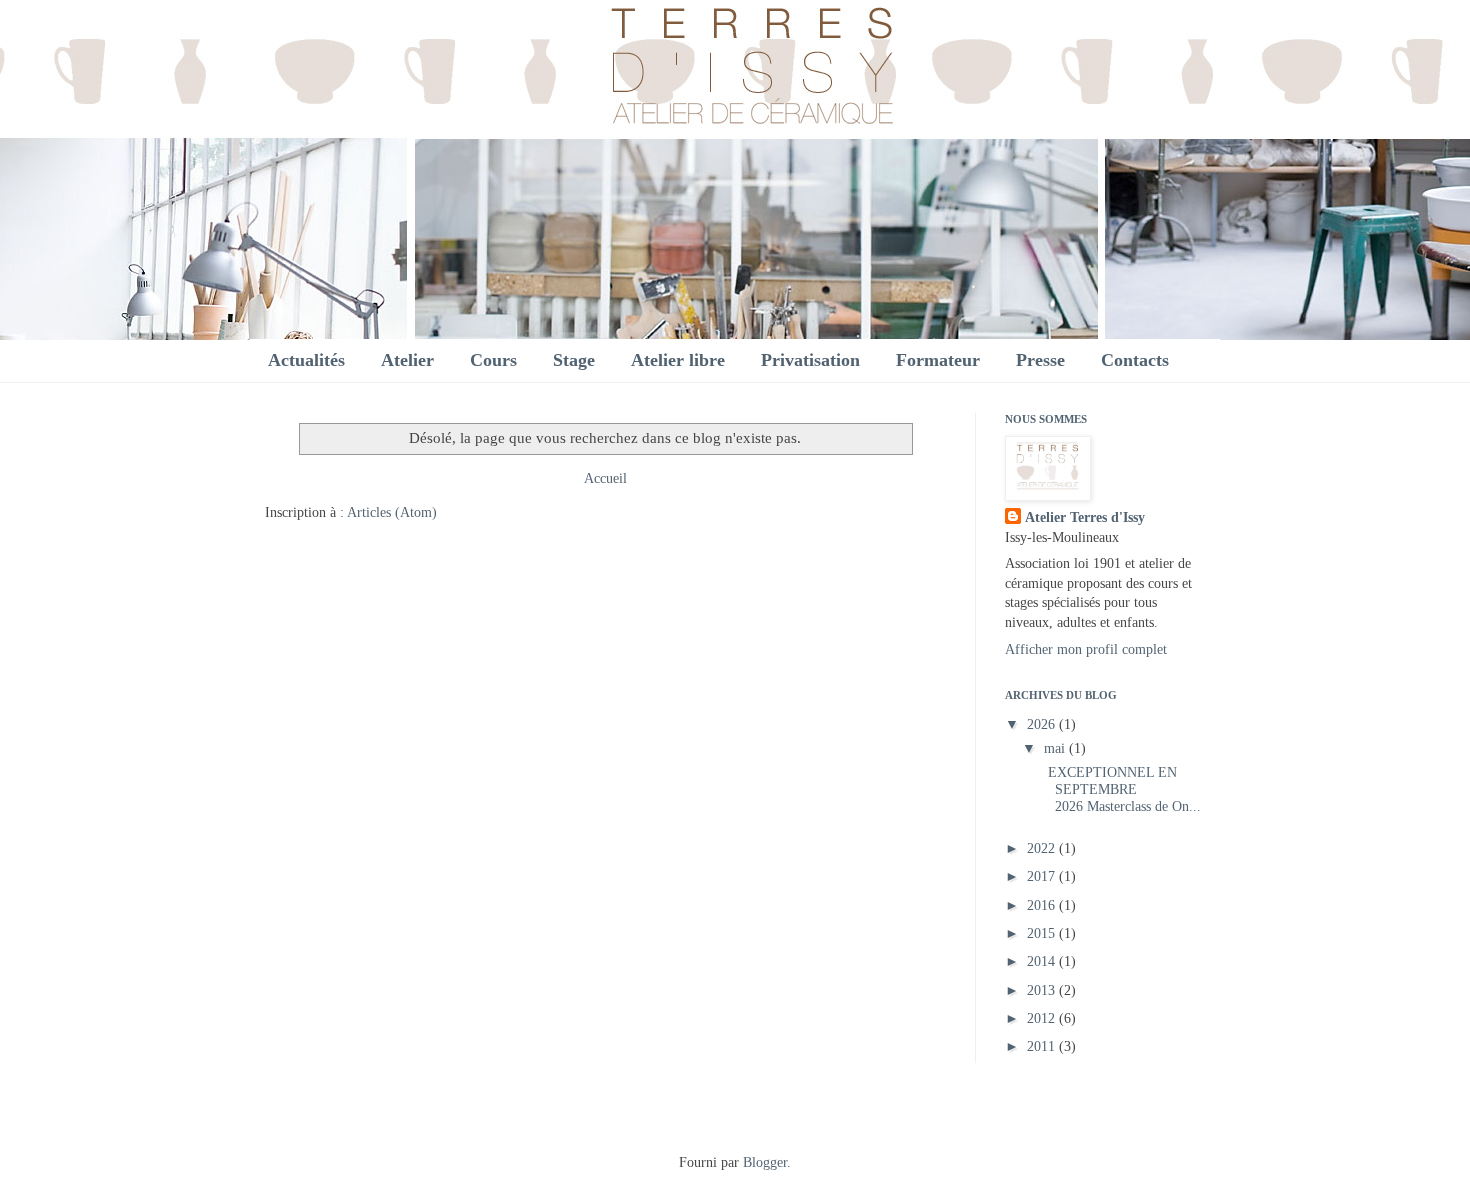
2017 (1043, 876)
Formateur (938, 360)
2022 (1043, 848)
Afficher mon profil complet (1086, 649)
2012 (1043, 1018)
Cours (493, 360)
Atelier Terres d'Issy (1085, 517)
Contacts (1135, 360)
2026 (1043, 724)
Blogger (765, 1162)
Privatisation (810, 360)
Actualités (306, 360)
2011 (1043, 1046)
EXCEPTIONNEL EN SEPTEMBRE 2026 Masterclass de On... (1120, 789)
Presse (1040, 360)
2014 (1043, 961)
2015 (1043, 933)
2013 (1043, 990)
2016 (1043, 905)
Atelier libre (678, 360)
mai (1056, 748)
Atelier (407, 360)
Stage (574, 360)
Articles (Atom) (392, 512)
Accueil (605, 478)
